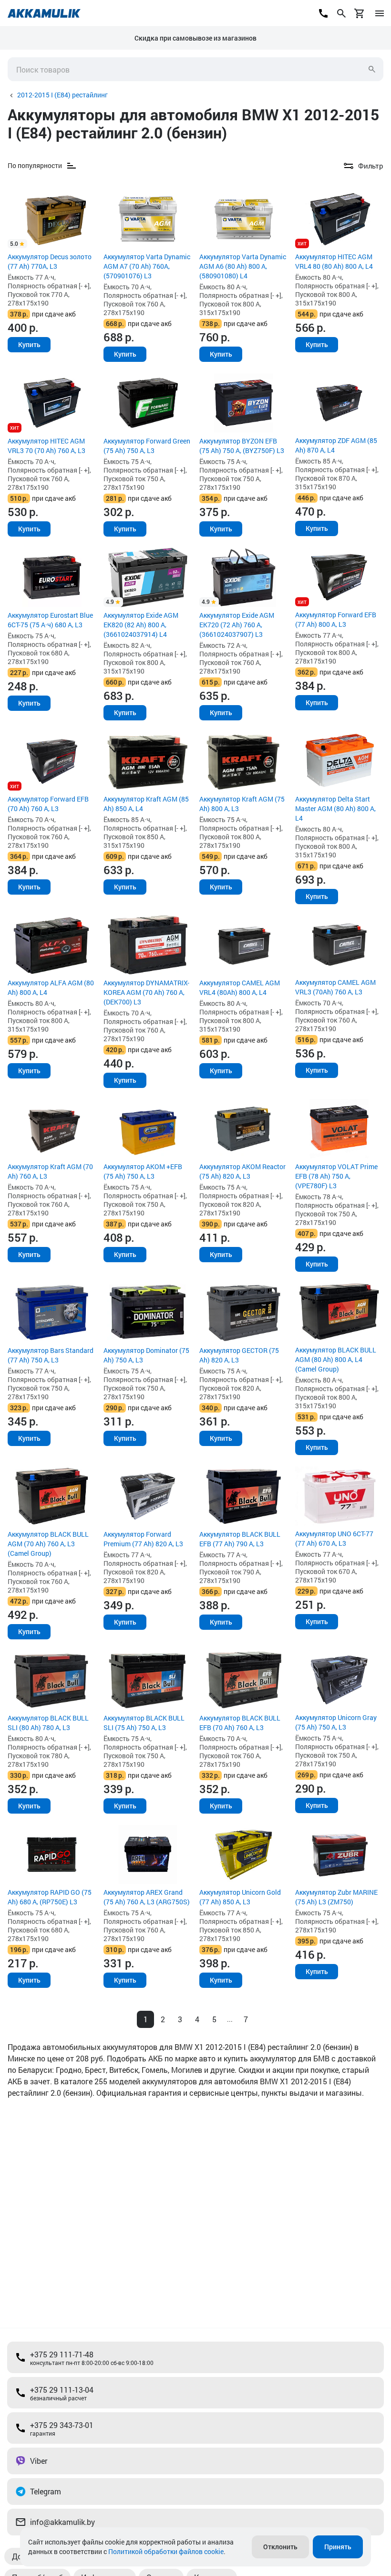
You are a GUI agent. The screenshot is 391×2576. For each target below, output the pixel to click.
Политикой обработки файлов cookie (166, 2551)
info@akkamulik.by (62, 2522)
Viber (39, 2461)
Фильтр (371, 166)
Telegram (46, 2491)
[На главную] (44, 13)
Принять (338, 2547)
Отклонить (280, 2547)
